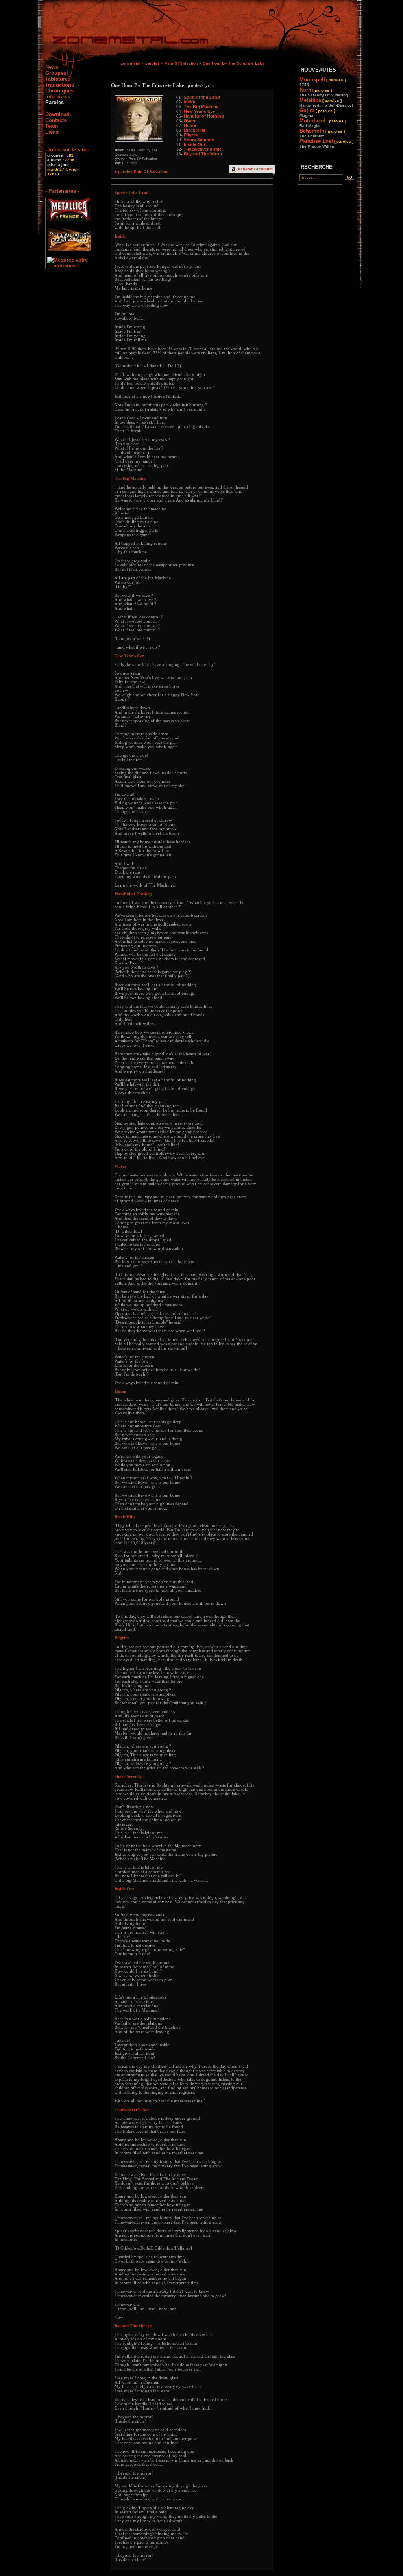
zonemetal (131, 63)
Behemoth (322, 133)
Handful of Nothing (204, 116)
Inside (190, 102)
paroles (153, 63)
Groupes (56, 73)
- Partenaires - (62, 191)
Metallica (326, 102)
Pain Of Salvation (181, 63)
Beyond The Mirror (203, 154)
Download (57, 114)
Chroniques (59, 91)
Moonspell (323, 82)
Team (52, 126)
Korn (324, 92)
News (52, 67)
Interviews (58, 97)
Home (190, 125)
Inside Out (195, 144)
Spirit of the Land (202, 97)
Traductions (60, 85)
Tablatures (58, 79)
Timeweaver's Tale (203, 149)
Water (190, 121)
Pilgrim (191, 135)
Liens (52, 132)
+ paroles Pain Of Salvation (141, 172)
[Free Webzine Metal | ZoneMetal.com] (123, 41)
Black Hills (195, 130)
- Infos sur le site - (67, 150)
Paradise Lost (326, 143)
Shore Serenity (199, 140)
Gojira (317, 112)
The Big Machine (201, 107)
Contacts (56, 120)
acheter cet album (255, 169)
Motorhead (323, 123)
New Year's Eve (199, 111)
